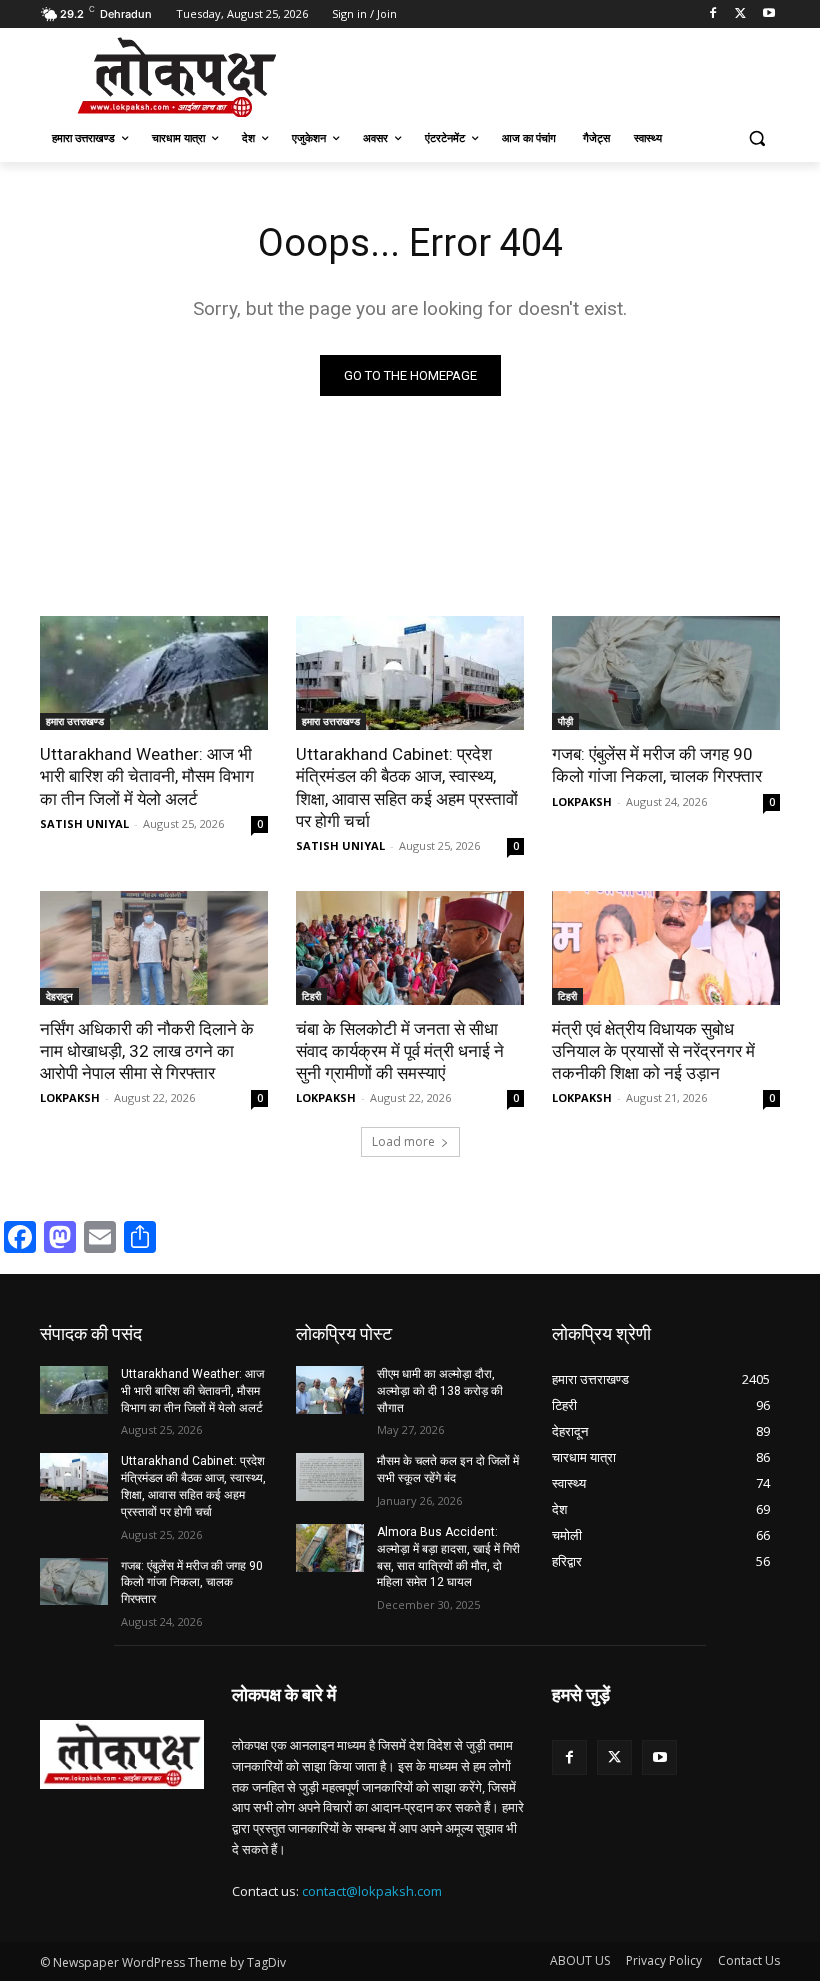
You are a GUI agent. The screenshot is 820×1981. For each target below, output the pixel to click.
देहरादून (59, 996)
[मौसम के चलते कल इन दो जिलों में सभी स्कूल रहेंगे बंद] (330, 1477)
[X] (740, 14)
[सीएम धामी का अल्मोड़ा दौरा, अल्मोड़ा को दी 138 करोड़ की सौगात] (330, 1390)
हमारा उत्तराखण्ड (75, 721)
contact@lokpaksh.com (372, 1891)
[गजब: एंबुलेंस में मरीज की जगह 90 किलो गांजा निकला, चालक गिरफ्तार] (666, 673)
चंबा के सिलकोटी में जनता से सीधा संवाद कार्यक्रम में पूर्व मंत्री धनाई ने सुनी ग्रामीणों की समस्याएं (400, 1051)
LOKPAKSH (582, 801)
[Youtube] (768, 14)
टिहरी (311, 996)
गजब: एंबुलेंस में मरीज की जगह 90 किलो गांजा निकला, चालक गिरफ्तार (657, 765)
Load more (403, 1141)
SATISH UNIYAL (84, 823)
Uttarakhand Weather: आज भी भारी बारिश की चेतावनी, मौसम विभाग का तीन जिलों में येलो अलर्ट (147, 776)
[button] (756, 138)
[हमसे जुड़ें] (666, 1724)
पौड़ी (565, 721)
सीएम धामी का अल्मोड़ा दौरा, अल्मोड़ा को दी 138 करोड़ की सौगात (440, 1391)
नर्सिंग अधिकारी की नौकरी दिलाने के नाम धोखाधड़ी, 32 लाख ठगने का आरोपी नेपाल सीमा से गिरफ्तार (147, 1051)
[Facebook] (713, 14)
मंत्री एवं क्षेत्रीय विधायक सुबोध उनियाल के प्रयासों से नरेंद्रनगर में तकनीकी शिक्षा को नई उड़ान (653, 1051)
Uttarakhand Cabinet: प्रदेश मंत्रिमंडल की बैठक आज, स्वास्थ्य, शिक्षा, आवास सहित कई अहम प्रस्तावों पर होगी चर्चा (407, 787)
